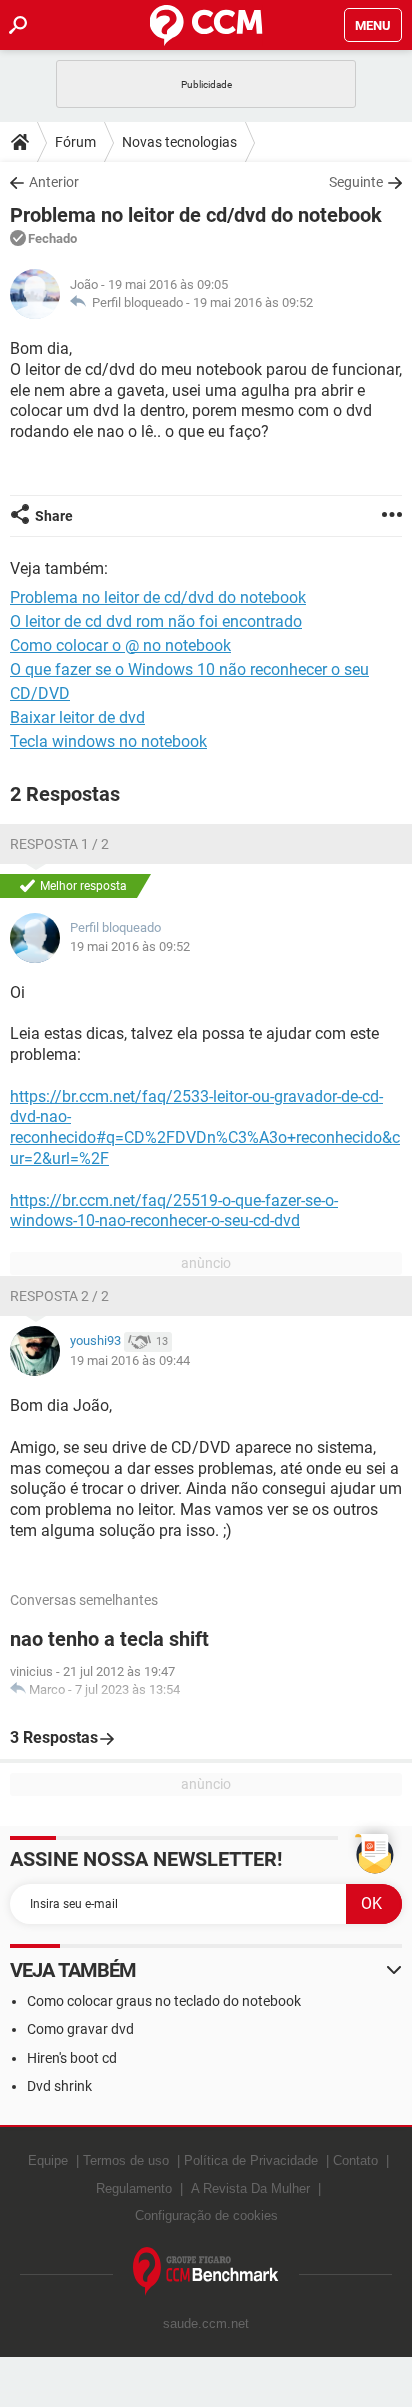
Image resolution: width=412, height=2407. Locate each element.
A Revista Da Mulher (250, 2188)
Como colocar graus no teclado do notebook (164, 2001)
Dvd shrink (59, 2086)
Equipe (48, 2160)
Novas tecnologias (179, 142)
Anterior (54, 182)
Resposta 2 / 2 (59, 1296)
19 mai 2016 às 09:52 (253, 302)
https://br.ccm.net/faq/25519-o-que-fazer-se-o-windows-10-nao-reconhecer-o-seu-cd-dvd (174, 1211)
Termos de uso (126, 2160)
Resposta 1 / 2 (59, 844)
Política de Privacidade (251, 2160)
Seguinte (356, 182)
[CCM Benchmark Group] (206, 2271)
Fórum (75, 142)
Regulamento (134, 2188)
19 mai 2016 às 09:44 (130, 1360)
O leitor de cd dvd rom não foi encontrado (156, 621)
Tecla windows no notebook (108, 741)
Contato (355, 2160)
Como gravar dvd (80, 2029)
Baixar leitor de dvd (77, 717)
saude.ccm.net (206, 2323)
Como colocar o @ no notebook (120, 645)
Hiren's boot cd (72, 2058)
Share (54, 516)
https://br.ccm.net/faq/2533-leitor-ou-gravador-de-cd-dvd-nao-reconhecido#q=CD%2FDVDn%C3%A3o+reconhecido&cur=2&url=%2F (205, 1127)
